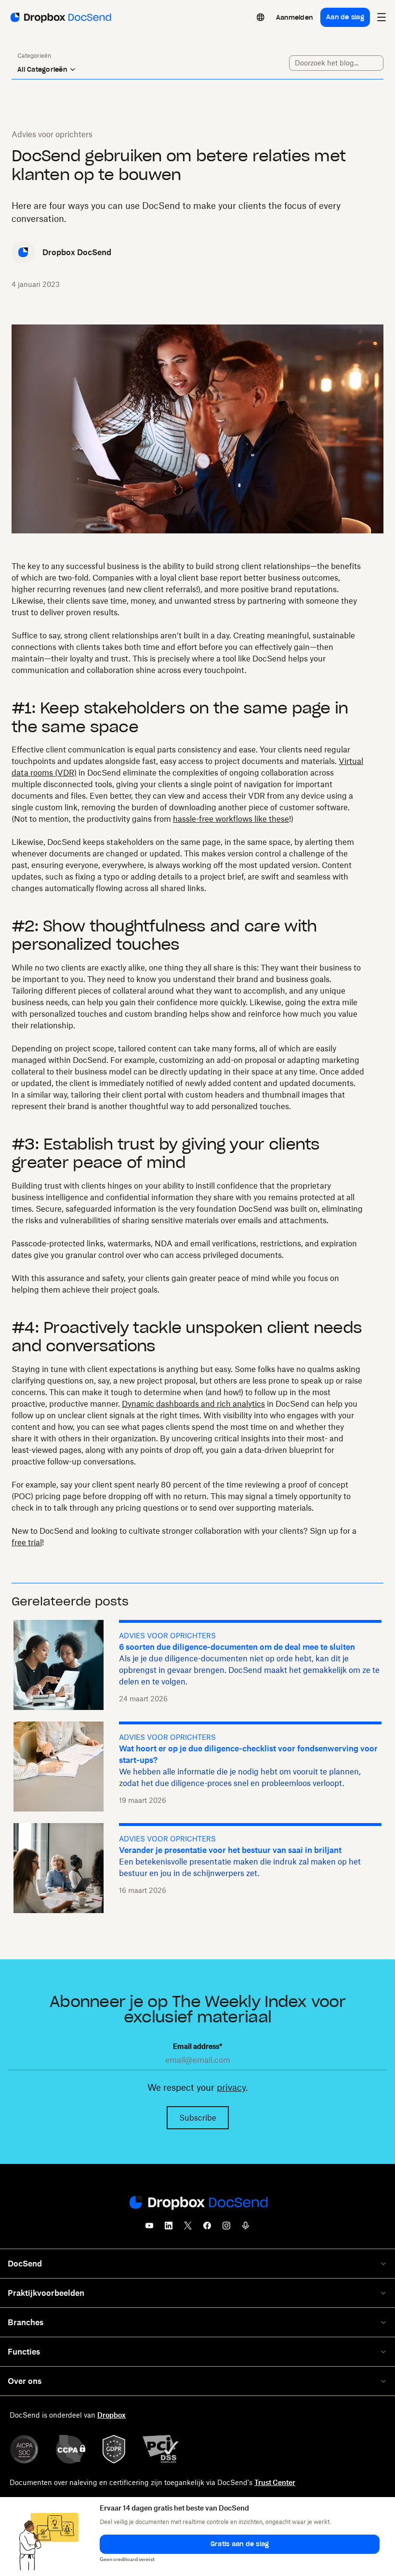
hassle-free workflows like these (231, 819)
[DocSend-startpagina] (197, 2203)
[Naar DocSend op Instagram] (226, 2228)
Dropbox (112, 2415)
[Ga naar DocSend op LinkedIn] (169, 2228)
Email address (197, 2046)
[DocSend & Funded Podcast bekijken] (246, 2228)
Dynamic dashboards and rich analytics (193, 1404)
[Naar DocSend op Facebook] (207, 2228)
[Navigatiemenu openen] (382, 17)
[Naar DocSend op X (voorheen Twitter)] (188, 2228)
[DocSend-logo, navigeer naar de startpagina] (60, 17)
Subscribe (198, 2118)
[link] (294, 17)
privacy (231, 2087)
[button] (240, 2544)
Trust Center (275, 2482)
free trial (27, 1542)
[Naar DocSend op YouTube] (149, 2228)
